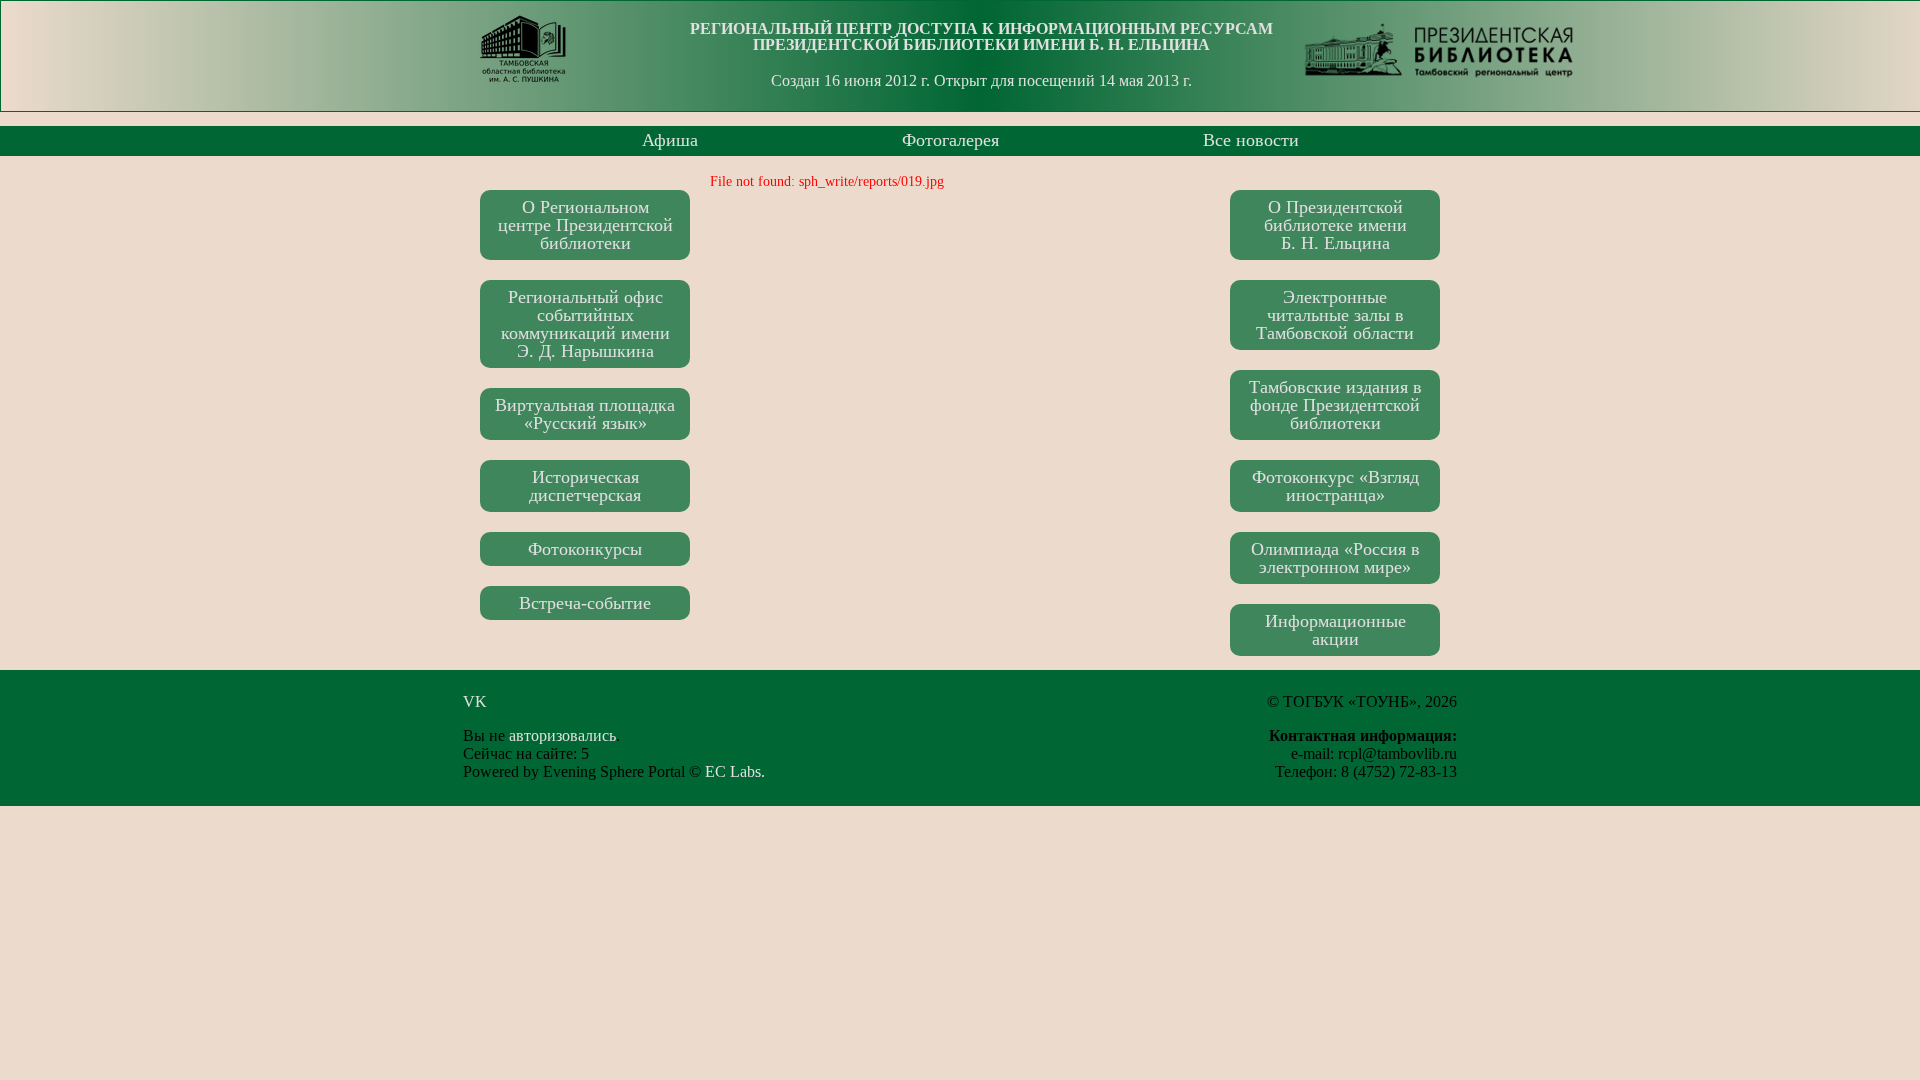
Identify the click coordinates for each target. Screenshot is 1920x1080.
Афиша (670, 140)
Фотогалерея (950, 140)
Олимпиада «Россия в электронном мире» (1335, 558)
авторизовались (562, 735)
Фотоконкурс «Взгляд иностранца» (1335, 486)
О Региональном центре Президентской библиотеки (585, 225)
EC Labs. (735, 771)
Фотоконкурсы (585, 549)
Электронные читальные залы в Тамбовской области (1335, 315)
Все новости (1251, 140)
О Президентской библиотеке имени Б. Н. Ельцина (1335, 225)
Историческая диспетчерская (585, 486)
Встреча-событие (585, 603)
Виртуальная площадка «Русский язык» (585, 414)
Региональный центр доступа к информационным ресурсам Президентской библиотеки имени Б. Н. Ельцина (981, 36)
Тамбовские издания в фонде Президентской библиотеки (1335, 405)
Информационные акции (1335, 630)
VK (481, 701)
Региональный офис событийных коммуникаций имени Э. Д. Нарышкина (585, 324)
